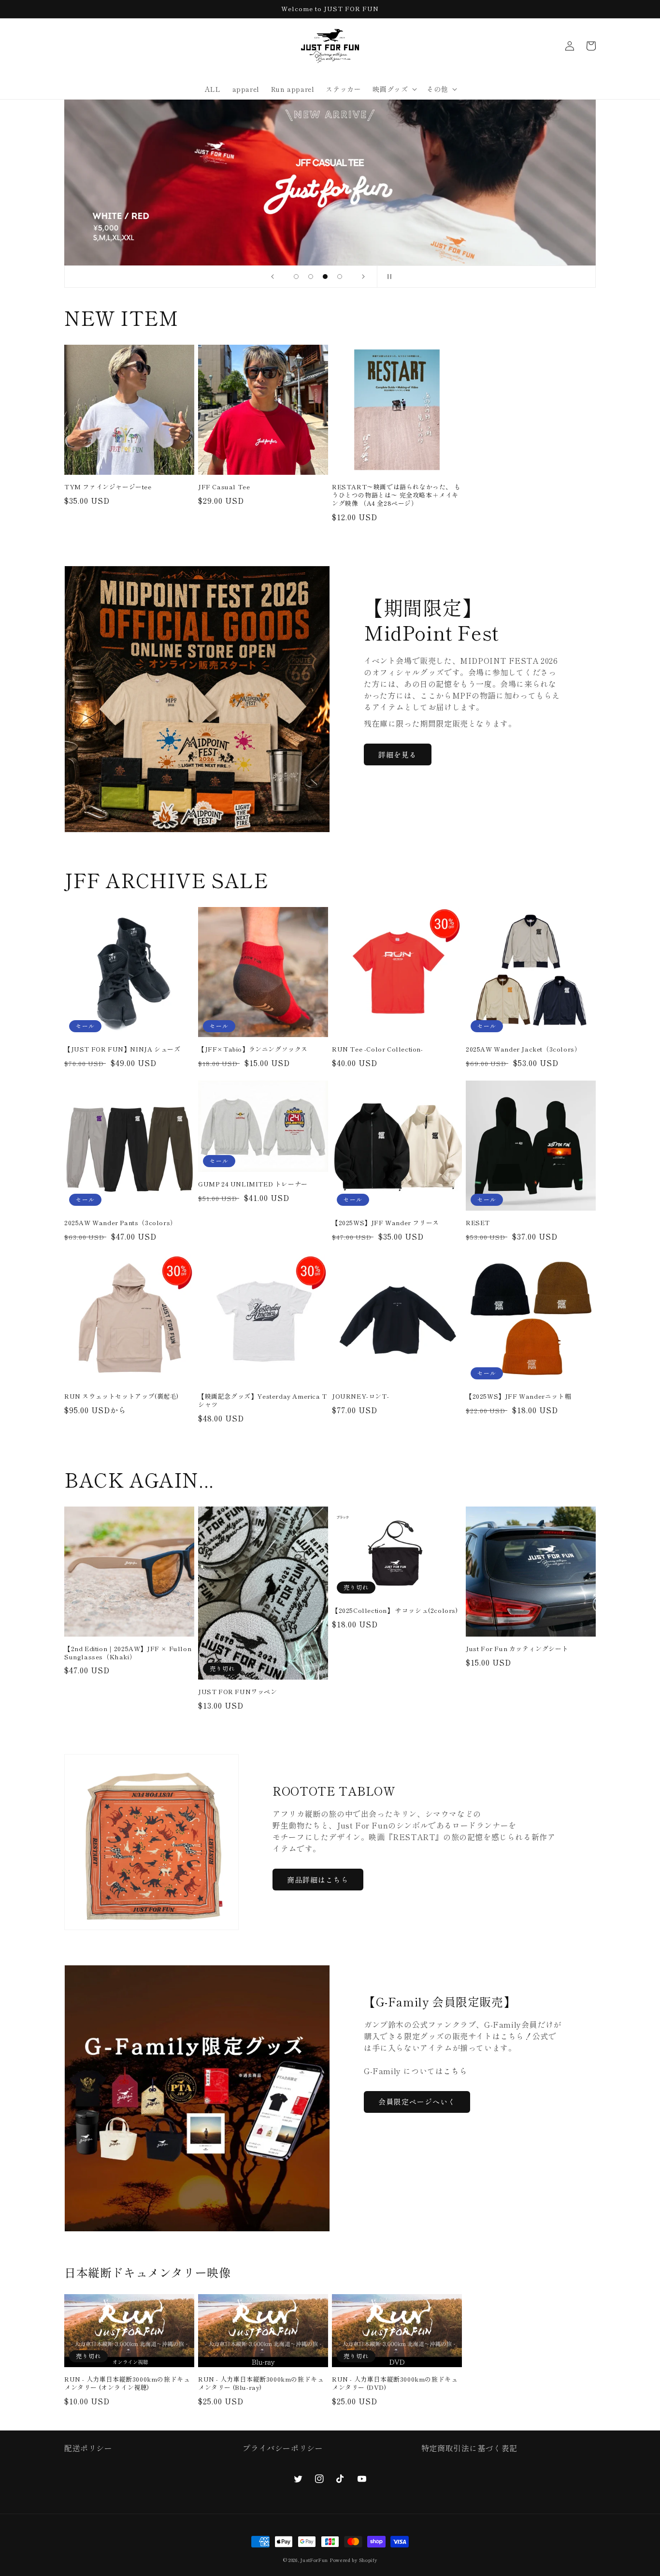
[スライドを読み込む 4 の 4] (340, 277)
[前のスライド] (273, 277)
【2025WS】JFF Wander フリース (386, 1223)
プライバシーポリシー (283, 2448)
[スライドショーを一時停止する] (387, 277)
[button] (394, 89)
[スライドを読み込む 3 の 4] (325, 277)
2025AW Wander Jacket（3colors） (523, 1049)
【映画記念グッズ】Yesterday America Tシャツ (263, 1401)
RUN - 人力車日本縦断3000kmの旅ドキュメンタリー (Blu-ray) (261, 2384)
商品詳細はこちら (318, 1880)
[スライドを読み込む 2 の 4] (311, 277)
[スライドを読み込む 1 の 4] (296, 277)
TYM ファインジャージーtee (108, 487)
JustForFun (314, 2560)
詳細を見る (398, 754)
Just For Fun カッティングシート (517, 1649)
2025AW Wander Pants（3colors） (121, 1223)
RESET (478, 1223)
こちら (455, 2071)
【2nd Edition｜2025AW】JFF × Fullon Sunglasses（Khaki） (128, 1653)
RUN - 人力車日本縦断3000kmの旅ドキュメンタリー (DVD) (395, 2384)
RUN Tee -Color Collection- (378, 1049)
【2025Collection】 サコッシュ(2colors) (395, 1611)
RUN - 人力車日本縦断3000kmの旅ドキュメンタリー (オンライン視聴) (127, 2384)
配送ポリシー (88, 2448)
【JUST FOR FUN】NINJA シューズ (122, 1049)
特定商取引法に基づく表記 (469, 2448)
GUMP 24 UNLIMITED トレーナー (253, 1184)
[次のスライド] (363, 277)
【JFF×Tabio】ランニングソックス (253, 1049)
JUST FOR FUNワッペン (238, 1692)
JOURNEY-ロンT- (360, 1397)
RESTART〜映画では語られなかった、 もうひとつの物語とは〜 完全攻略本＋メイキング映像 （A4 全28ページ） (396, 495)
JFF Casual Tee (224, 487)
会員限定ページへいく (417, 2101)
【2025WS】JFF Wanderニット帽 (518, 1397)
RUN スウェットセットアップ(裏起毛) (122, 1397)
